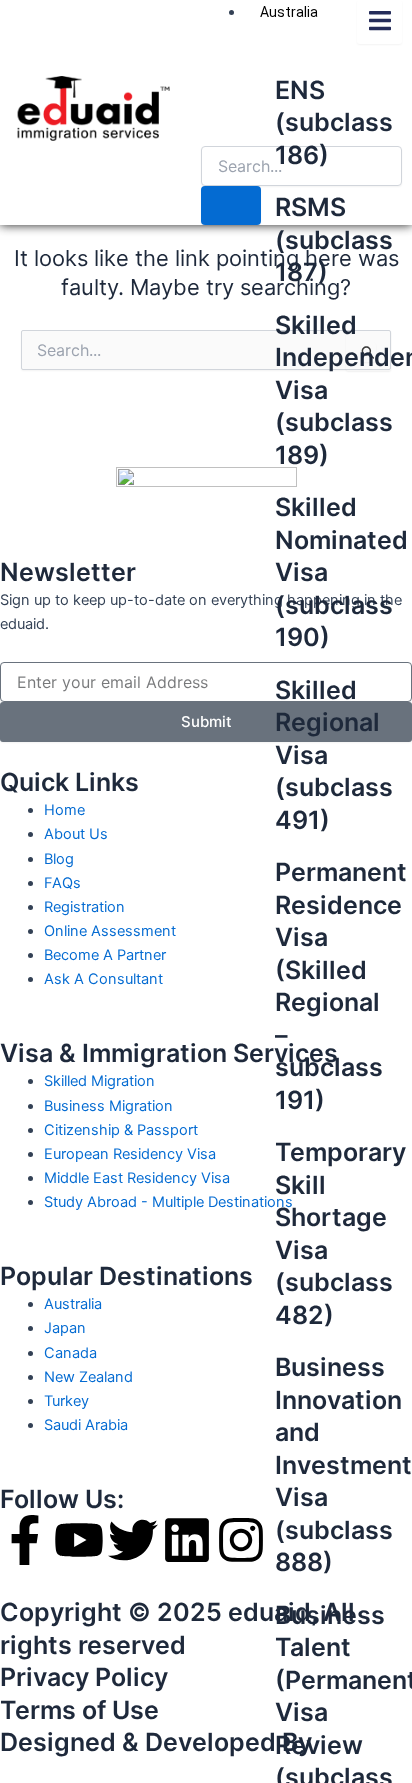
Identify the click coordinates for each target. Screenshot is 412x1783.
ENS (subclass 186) (334, 122)
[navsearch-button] (217, 126)
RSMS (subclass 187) (334, 239)
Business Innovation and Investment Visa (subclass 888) (343, 1464)
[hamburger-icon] (379, 22)
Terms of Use (79, 1710)
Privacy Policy (84, 1677)
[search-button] (231, 205)
